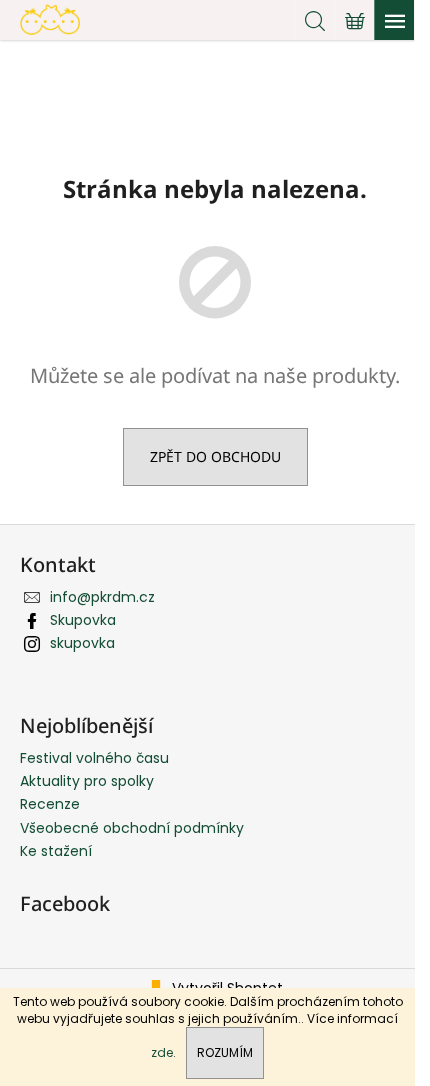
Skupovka (83, 620)
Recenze (50, 804)
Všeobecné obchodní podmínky (132, 828)
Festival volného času (94, 758)
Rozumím (225, 1052)
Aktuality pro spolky (87, 781)
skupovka (82, 643)
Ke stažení (56, 851)
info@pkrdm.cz (102, 597)
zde (162, 1052)
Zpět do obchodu (215, 456)
